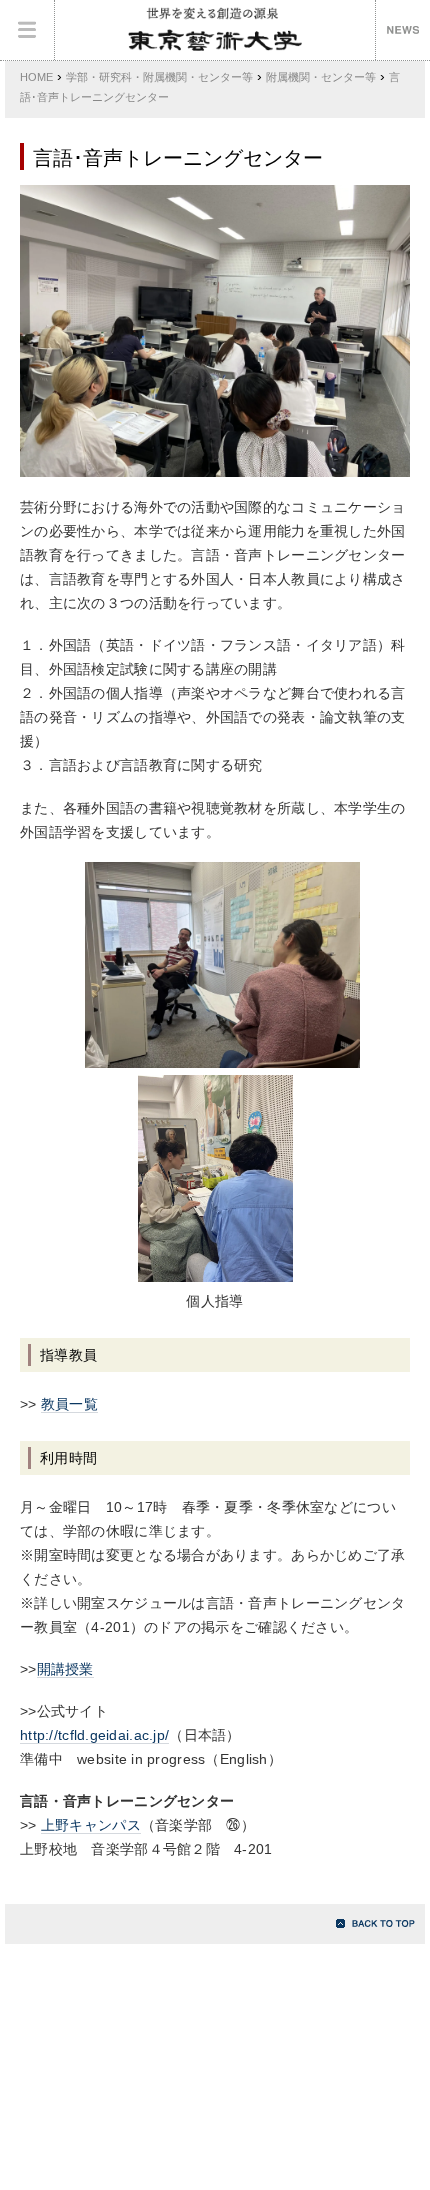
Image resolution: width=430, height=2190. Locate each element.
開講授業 (65, 1669)
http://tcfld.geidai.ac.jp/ (94, 1735)
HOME (36, 77)
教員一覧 (69, 1404)
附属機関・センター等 (321, 77)
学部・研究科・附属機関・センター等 (159, 77)
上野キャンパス (91, 1825)
